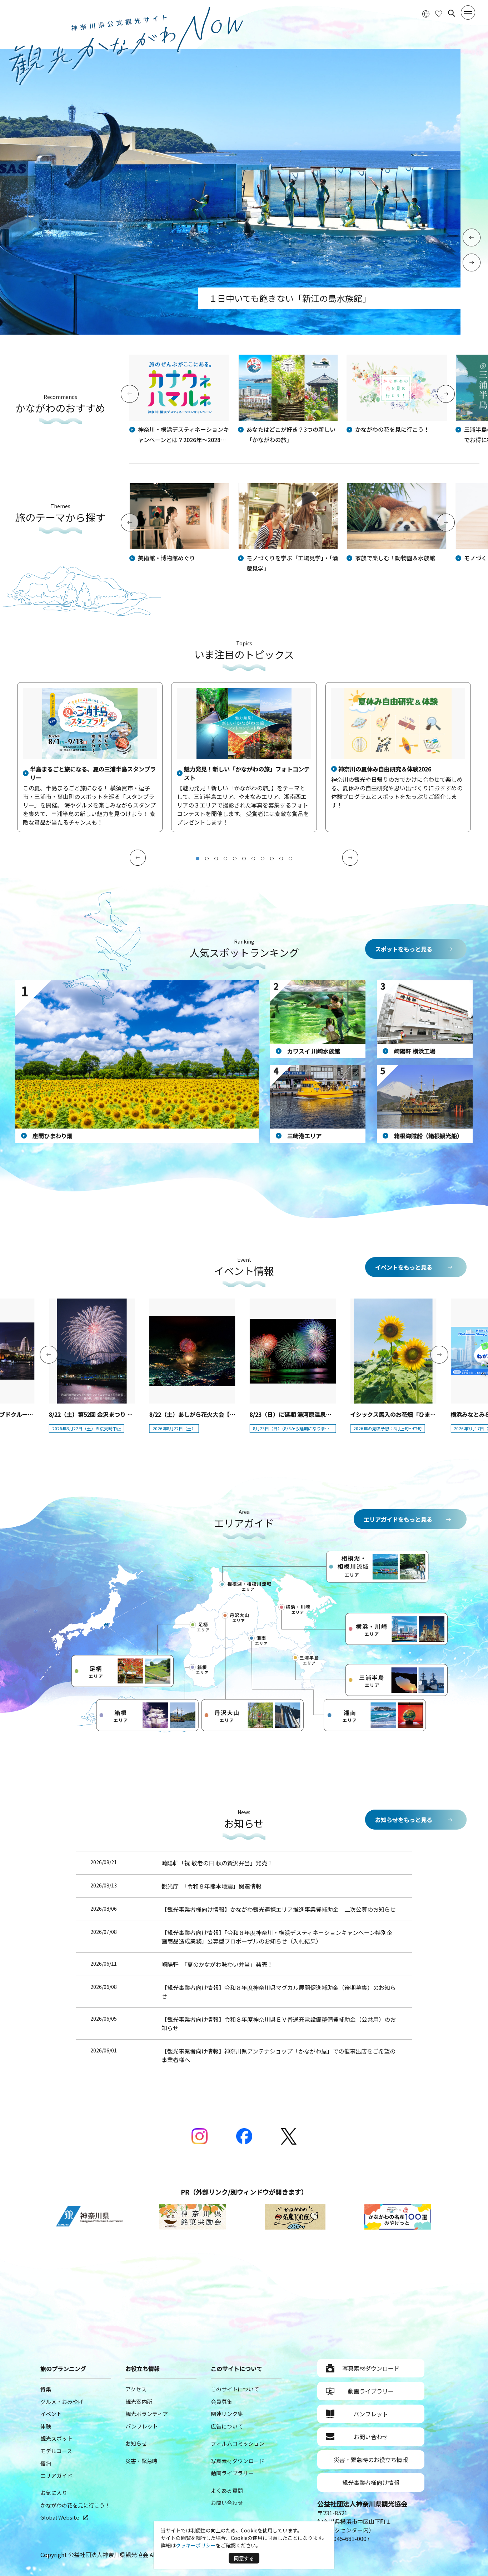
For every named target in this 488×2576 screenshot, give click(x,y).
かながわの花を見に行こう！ (75, 2505)
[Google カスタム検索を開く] (452, 13)
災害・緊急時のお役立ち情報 (371, 2460)
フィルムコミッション (238, 2443)
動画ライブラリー (232, 2473)
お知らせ (136, 2443)
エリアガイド (56, 2475)
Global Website (60, 2517)
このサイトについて (235, 2389)
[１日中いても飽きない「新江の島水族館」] (230, 332)
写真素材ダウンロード (238, 2461)
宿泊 (46, 2463)
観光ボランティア (147, 2414)
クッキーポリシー (196, 2545)
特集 (46, 2389)
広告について (227, 2426)
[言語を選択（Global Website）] (426, 13)
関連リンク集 (227, 2414)
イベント (51, 2414)
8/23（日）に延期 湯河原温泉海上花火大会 (305, 1414)
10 (281, 859)
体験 (46, 2426)
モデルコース (56, 2451)
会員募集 (221, 2402)
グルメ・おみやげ (62, 2402)
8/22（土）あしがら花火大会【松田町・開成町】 (212, 1414)
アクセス (136, 2389)
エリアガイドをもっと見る (398, 1519)
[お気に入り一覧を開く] (439, 13)
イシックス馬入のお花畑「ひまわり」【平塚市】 (412, 1414)
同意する (244, 2558)
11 (290, 859)
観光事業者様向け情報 (371, 2482)
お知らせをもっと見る (404, 1820)
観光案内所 (139, 2402)
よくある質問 (227, 2490)
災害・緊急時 (141, 2461)
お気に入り (54, 2493)
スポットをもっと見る (404, 949)
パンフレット (142, 2426)
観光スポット (56, 2438)
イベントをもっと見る (404, 1267)
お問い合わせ (227, 2503)
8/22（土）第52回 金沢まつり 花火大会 (99, 1414)
